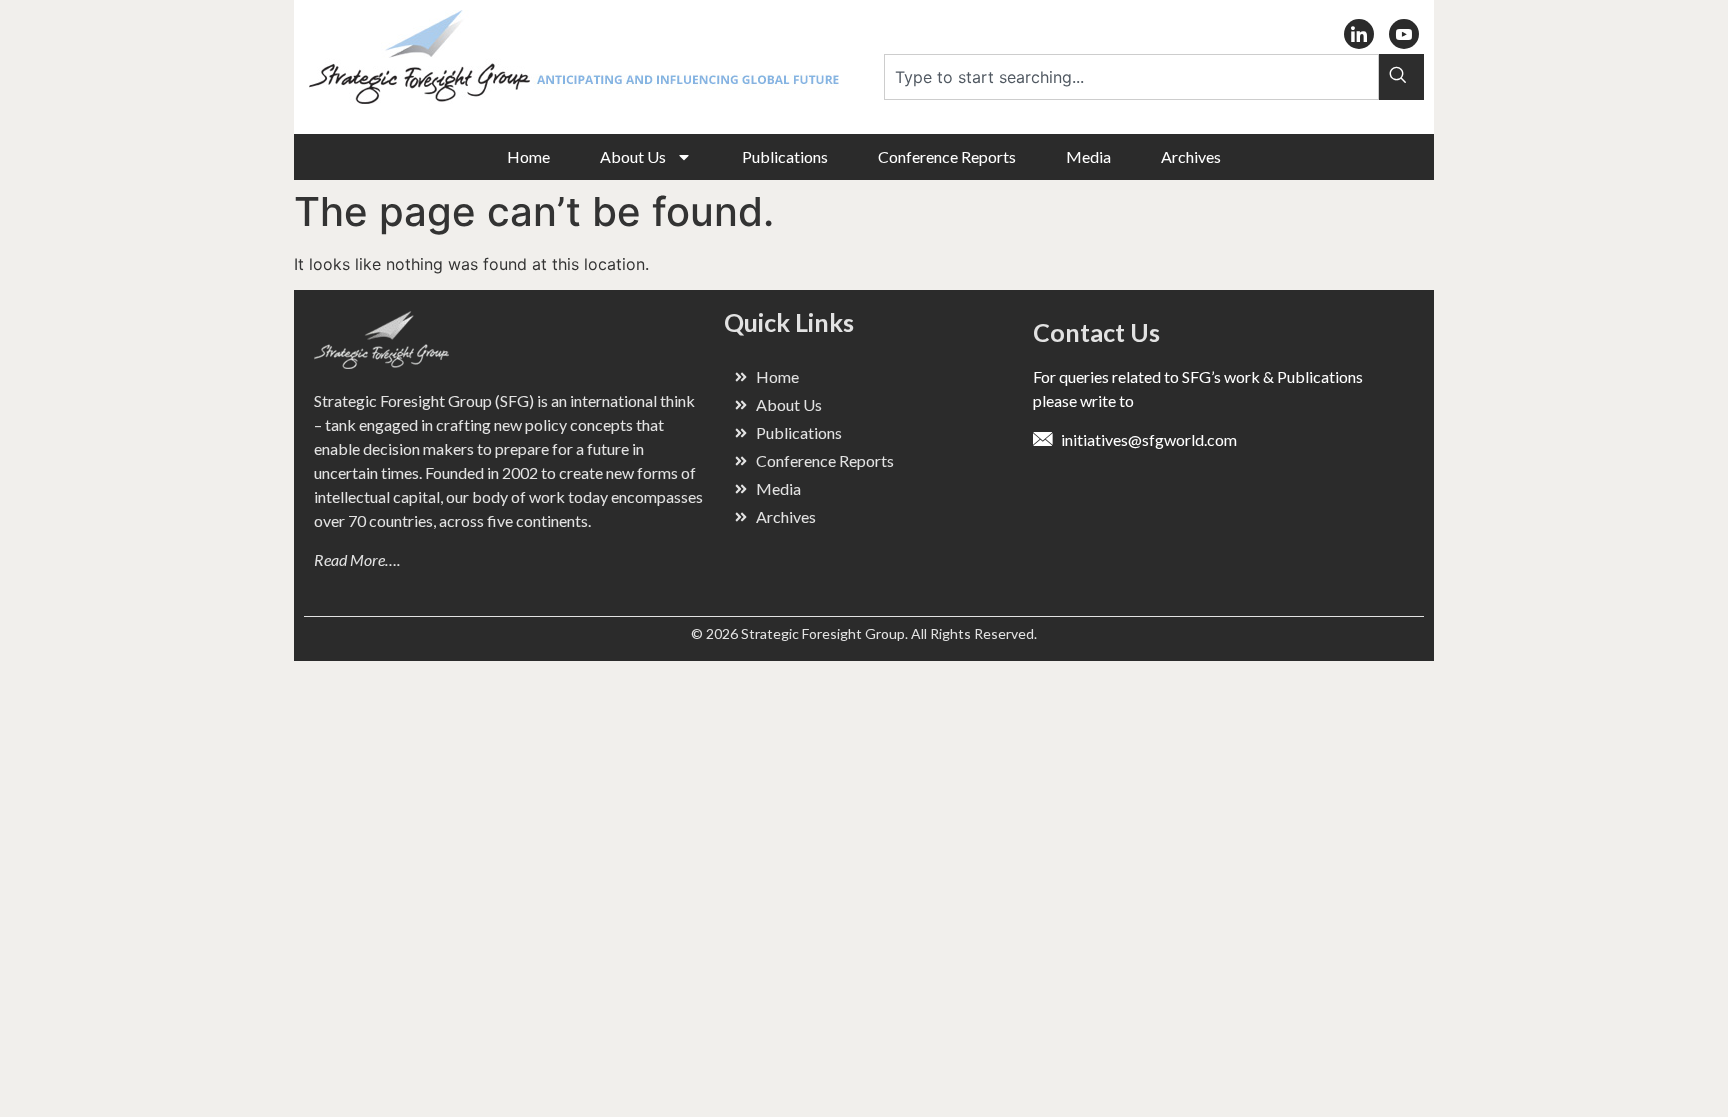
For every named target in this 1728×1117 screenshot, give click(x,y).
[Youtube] (1404, 34)
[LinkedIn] (1359, 34)
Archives (1191, 156)
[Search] (1401, 77)
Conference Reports (947, 156)
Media (1088, 156)
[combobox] (1131, 77)
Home (528, 156)
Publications (785, 156)
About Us (633, 156)
